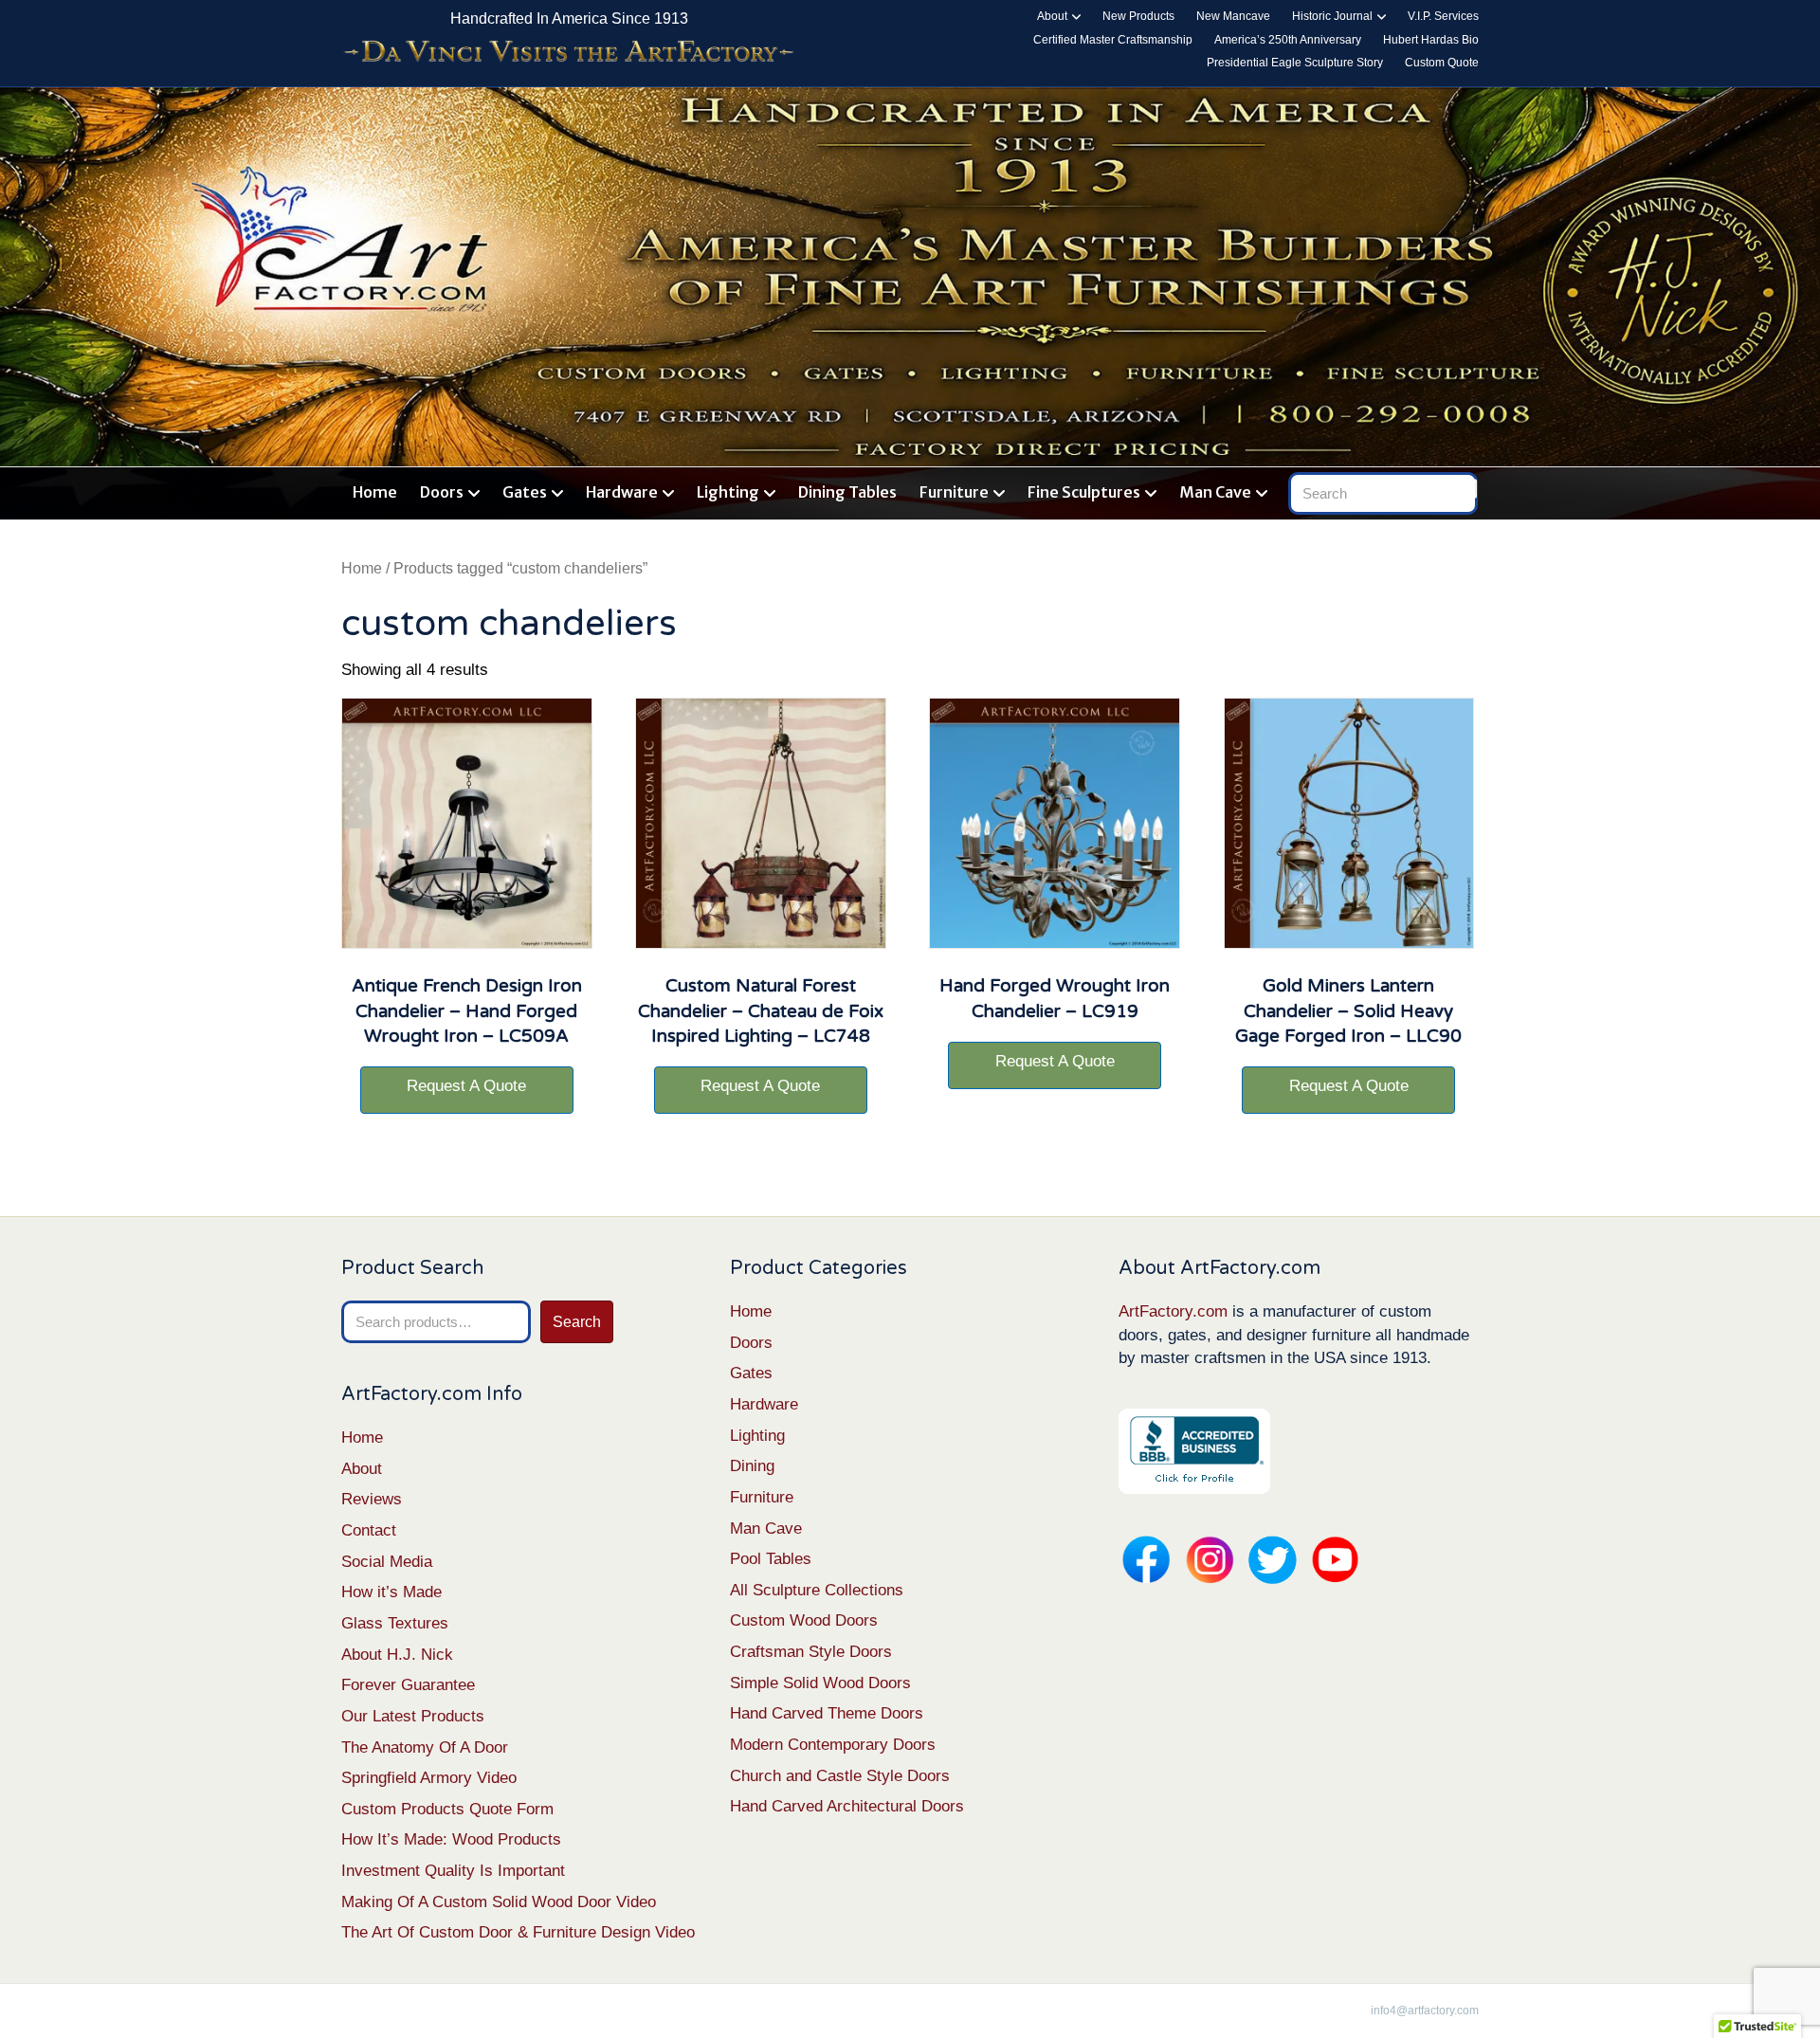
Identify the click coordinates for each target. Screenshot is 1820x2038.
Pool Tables (771, 1559)
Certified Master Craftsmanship (1113, 40)
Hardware (622, 492)
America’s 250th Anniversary (1288, 40)
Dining (752, 1466)
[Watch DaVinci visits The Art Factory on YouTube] (569, 53)
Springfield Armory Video (429, 1778)
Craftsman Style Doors (811, 1652)
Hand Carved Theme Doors (827, 1713)
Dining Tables (847, 492)
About (1052, 16)
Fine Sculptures (1084, 492)
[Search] (1467, 489)
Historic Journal (1332, 16)
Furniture (954, 492)
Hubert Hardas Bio (1431, 40)
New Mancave (1233, 16)
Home (375, 492)
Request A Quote (466, 1086)
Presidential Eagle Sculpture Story (1295, 63)
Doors (442, 492)
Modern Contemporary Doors (833, 1745)
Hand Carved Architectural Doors (847, 1806)
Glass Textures (395, 1623)
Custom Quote (1442, 63)
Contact (369, 1530)
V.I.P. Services (1443, 16)
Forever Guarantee (408, 1685)
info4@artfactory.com (1425, 2011)
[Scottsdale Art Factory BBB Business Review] (1194, 1450)
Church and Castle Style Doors (840, 1776)
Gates (525, 492)
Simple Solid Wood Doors (820, 1683)
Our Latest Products (413, 1716)
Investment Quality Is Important (453, 1871)
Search (577, 1322)
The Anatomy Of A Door (425, 1747)
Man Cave (1215, 492)
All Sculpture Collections (817, 1590)
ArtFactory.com (1173, 1311)
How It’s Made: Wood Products (451, 1839)
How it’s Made (391, 1592)
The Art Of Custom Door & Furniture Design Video (518, 1932)
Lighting (728, 492)
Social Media (387, 1562)
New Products (1138, 16)
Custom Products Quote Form (447, 1809)
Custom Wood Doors (804, 1620)
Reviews (372, 1499)
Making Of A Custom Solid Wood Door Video (499, 1902)
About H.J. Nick (397, 1655)
